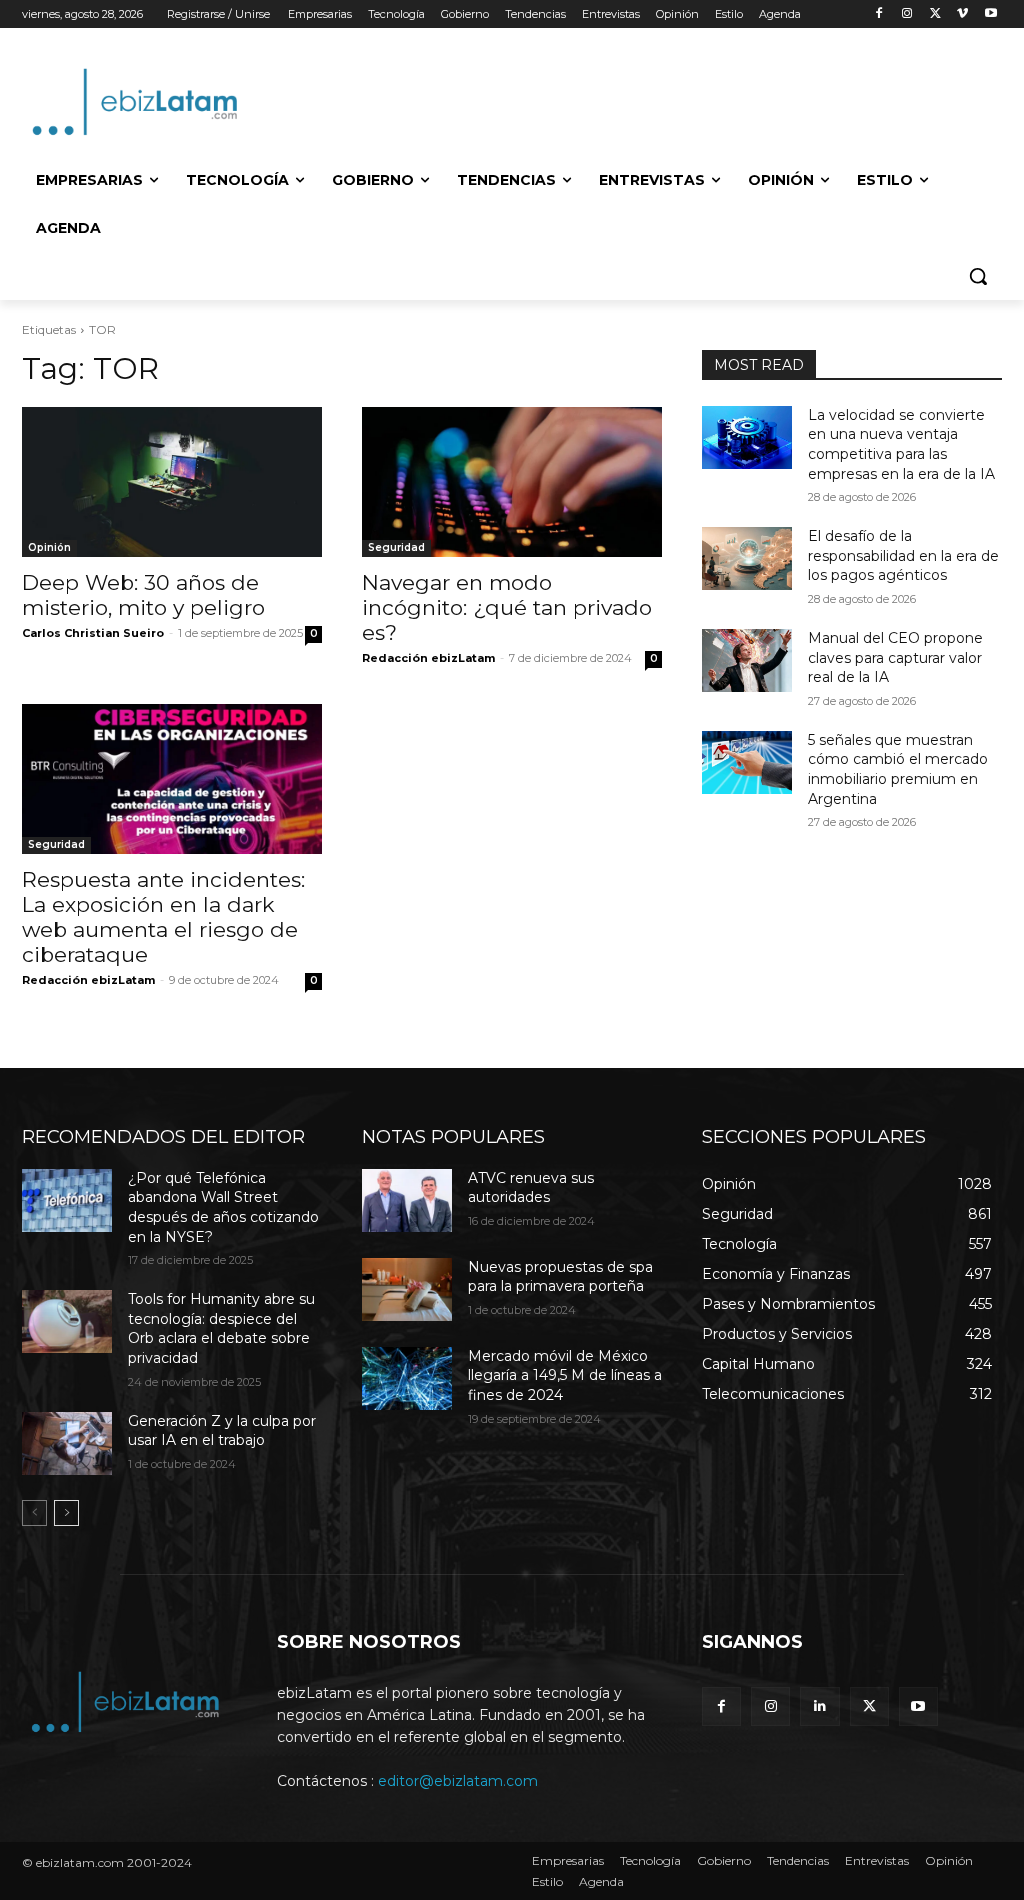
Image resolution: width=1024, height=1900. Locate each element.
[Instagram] (907, 14)
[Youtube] (990, 14)
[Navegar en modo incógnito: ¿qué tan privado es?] (512, 482)
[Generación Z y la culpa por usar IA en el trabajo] (67, 1443)
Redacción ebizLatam (428, 658)
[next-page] (66, 1513)
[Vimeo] (962, 14)
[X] (935, 14)
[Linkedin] (819, 1706)
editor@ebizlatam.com (458, 1781)
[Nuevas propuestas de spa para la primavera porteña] (407, 1289)
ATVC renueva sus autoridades (531, 1188)
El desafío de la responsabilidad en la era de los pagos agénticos (903, 555)
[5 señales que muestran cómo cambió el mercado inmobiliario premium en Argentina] (747, 762)
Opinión (49, 547)
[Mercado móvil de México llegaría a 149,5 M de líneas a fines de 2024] (407, 1378)
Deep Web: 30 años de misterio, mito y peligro (143, 595)
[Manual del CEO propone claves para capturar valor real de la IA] (747, 660)
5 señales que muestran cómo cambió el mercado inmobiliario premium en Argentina (898, 769)
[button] (978, 276)
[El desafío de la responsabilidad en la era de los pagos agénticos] (747, 558)
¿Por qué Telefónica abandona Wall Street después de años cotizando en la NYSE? (223, 1207)
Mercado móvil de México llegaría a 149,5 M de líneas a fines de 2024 (565, 1375)
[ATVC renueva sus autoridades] (407, 1200)
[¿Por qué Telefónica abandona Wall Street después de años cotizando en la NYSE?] (67, 1200)
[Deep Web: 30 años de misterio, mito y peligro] (172, 482)
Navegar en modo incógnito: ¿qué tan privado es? (507, 607)
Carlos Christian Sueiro (93, 633)
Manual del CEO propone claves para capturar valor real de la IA (895, 657)
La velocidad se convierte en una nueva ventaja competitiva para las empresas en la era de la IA (901, 444)
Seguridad (396, 547)
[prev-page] (34, 1513)
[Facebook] (879, 14)
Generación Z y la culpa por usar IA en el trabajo (222, 1431)
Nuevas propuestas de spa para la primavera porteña (560, 1277)
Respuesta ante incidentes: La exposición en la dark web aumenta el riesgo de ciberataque (163, 917)
